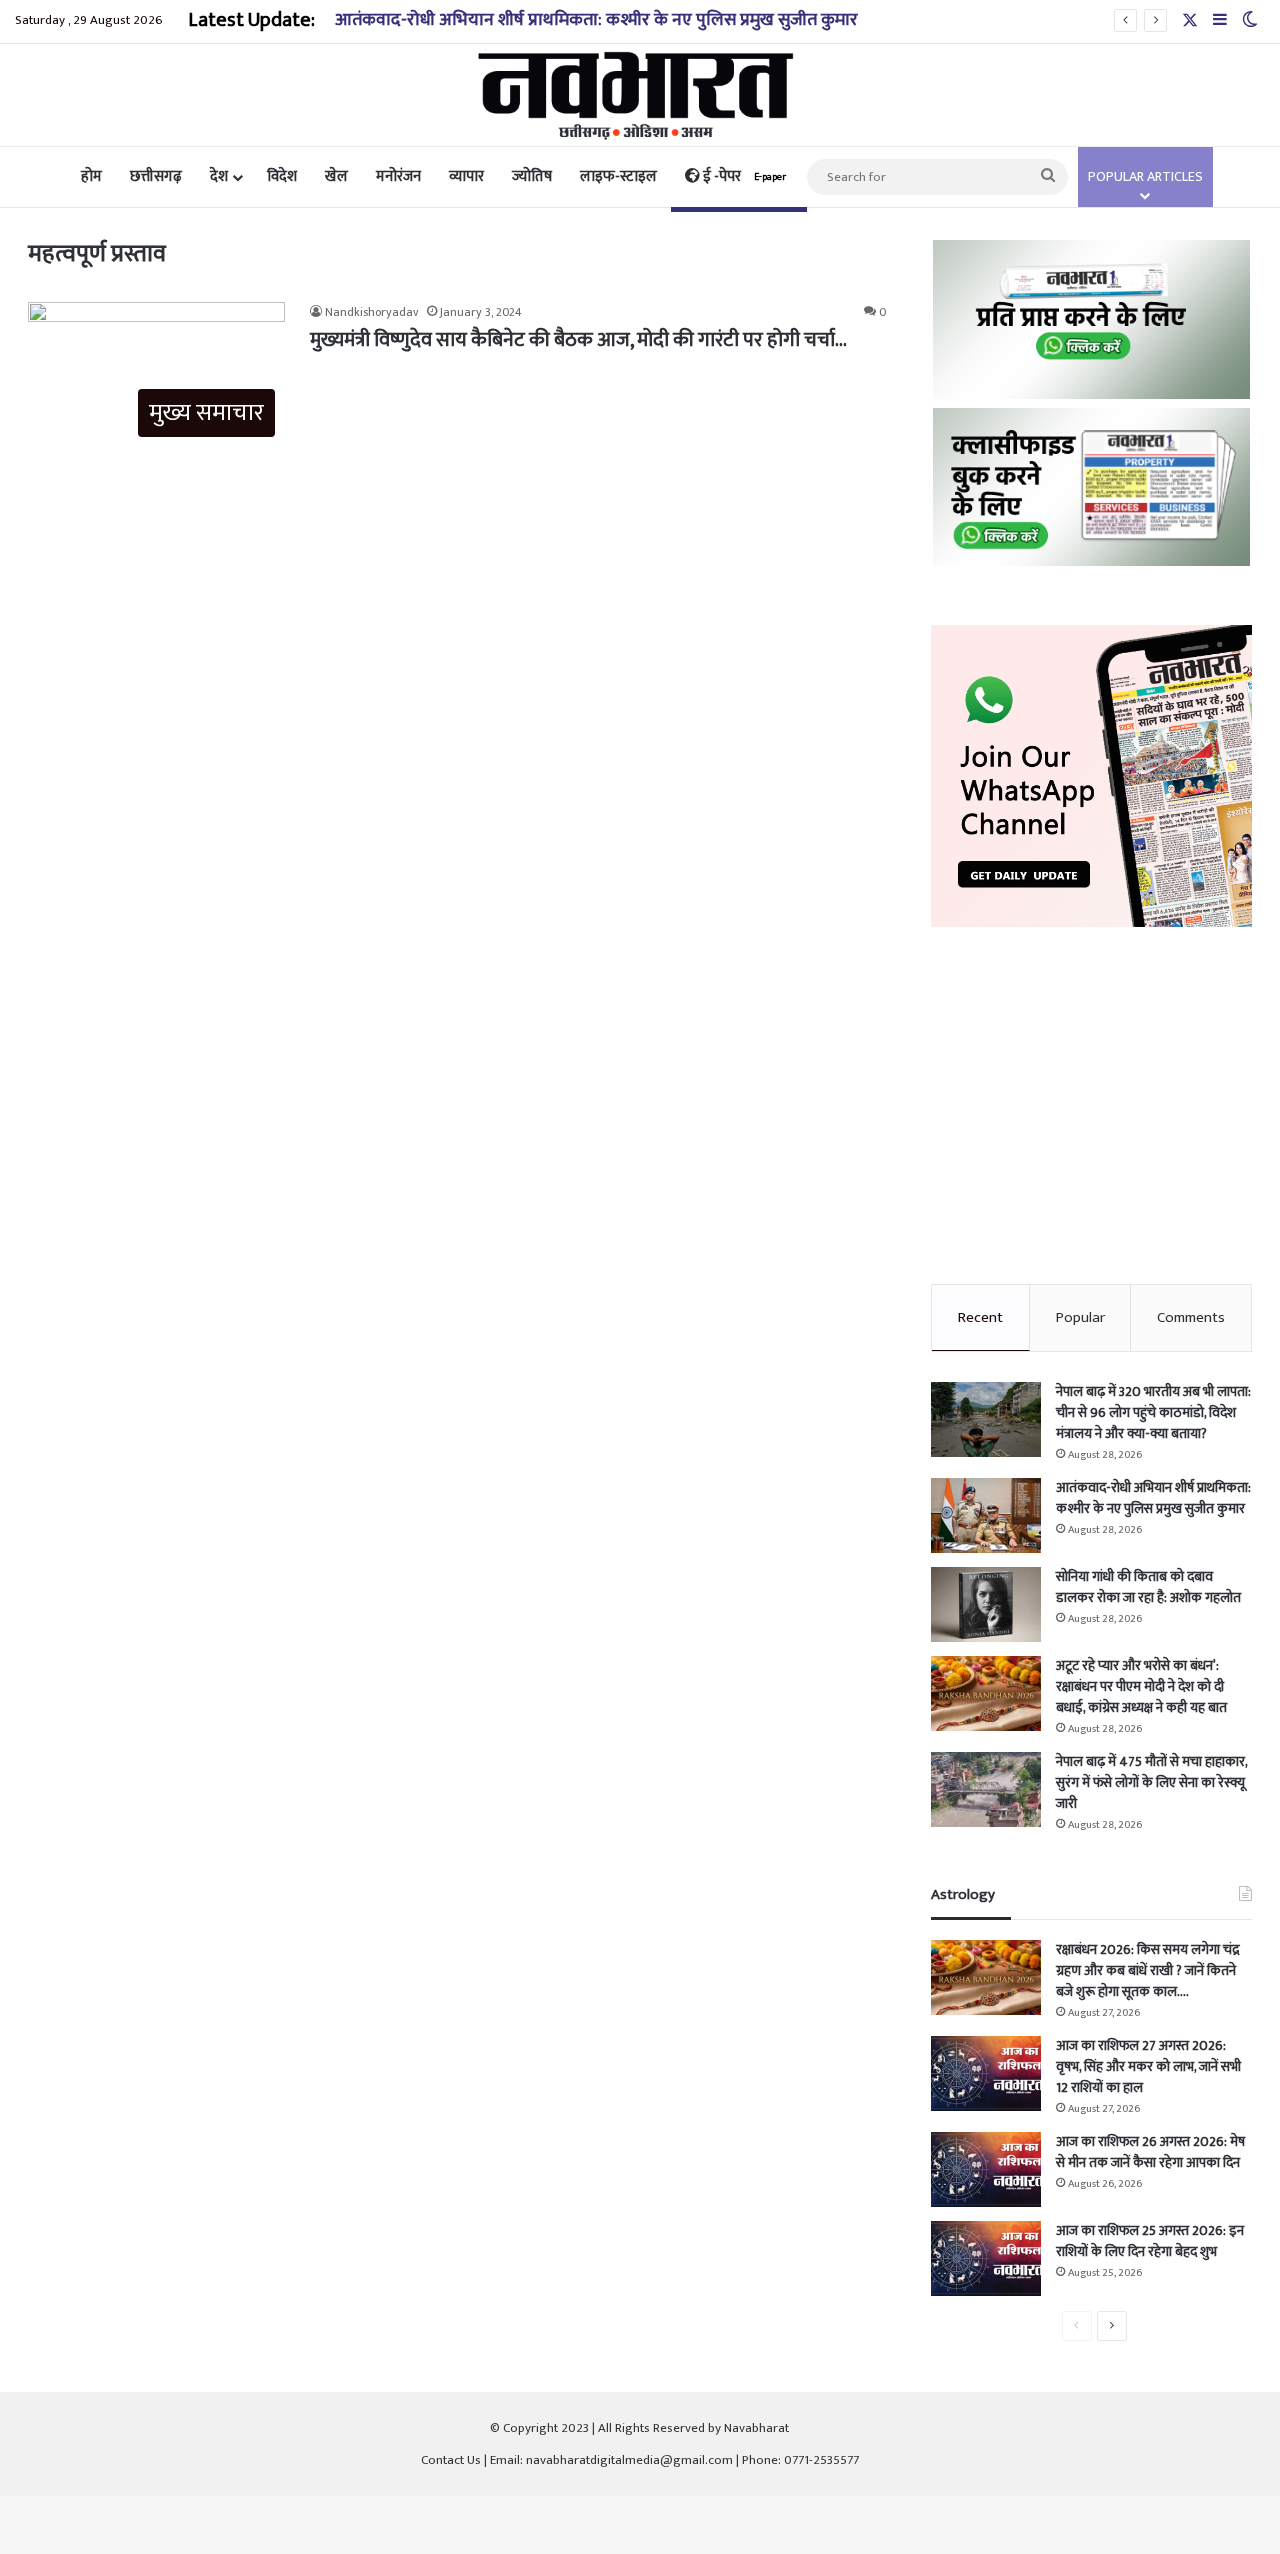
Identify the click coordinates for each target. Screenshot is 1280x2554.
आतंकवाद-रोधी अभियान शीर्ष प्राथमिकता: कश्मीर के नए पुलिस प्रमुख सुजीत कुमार (596, 20)
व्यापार (466, 176)
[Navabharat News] (640, 95)
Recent (980, 1317)
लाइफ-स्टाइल (618, 176)
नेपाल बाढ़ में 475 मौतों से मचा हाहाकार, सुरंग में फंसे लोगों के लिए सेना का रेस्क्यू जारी (1151, 1782)
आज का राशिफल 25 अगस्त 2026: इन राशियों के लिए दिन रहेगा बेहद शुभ (1150, 2241)
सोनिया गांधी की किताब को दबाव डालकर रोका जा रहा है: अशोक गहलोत (1148, 1587)
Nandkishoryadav (372, 312)
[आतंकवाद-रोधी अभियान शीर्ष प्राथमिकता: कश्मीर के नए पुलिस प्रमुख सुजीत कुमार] (986, 1515)
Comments (1191, 1317)
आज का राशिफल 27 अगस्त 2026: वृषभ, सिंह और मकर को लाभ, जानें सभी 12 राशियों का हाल (1148, 2066)
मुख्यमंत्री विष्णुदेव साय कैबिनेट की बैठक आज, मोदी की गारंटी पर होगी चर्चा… (578, 340)
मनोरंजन (398, 176)
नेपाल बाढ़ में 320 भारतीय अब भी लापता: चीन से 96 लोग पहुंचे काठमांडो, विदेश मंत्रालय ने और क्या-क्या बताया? (1153, 1412)
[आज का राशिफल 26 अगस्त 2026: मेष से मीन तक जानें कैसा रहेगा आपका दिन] (986, 2169)
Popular (1080, 1317)
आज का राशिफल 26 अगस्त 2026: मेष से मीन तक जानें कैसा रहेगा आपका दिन (1150, 2152)
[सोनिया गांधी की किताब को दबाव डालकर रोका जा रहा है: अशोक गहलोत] (986, 1604)
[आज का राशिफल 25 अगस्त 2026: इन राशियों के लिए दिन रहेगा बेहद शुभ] (986, 2258)
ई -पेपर (743, 176)
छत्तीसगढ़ (156, 176)
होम (91, 176)
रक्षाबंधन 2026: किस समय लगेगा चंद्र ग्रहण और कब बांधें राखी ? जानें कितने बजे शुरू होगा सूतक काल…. (1148, 1970)
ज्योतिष (532, 176)
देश (219, 176)
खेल (336, 176)
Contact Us (451, 2460)
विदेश (282, 176)
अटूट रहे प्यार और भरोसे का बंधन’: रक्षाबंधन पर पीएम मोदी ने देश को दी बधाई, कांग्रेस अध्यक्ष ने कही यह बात (1141, 1686)
